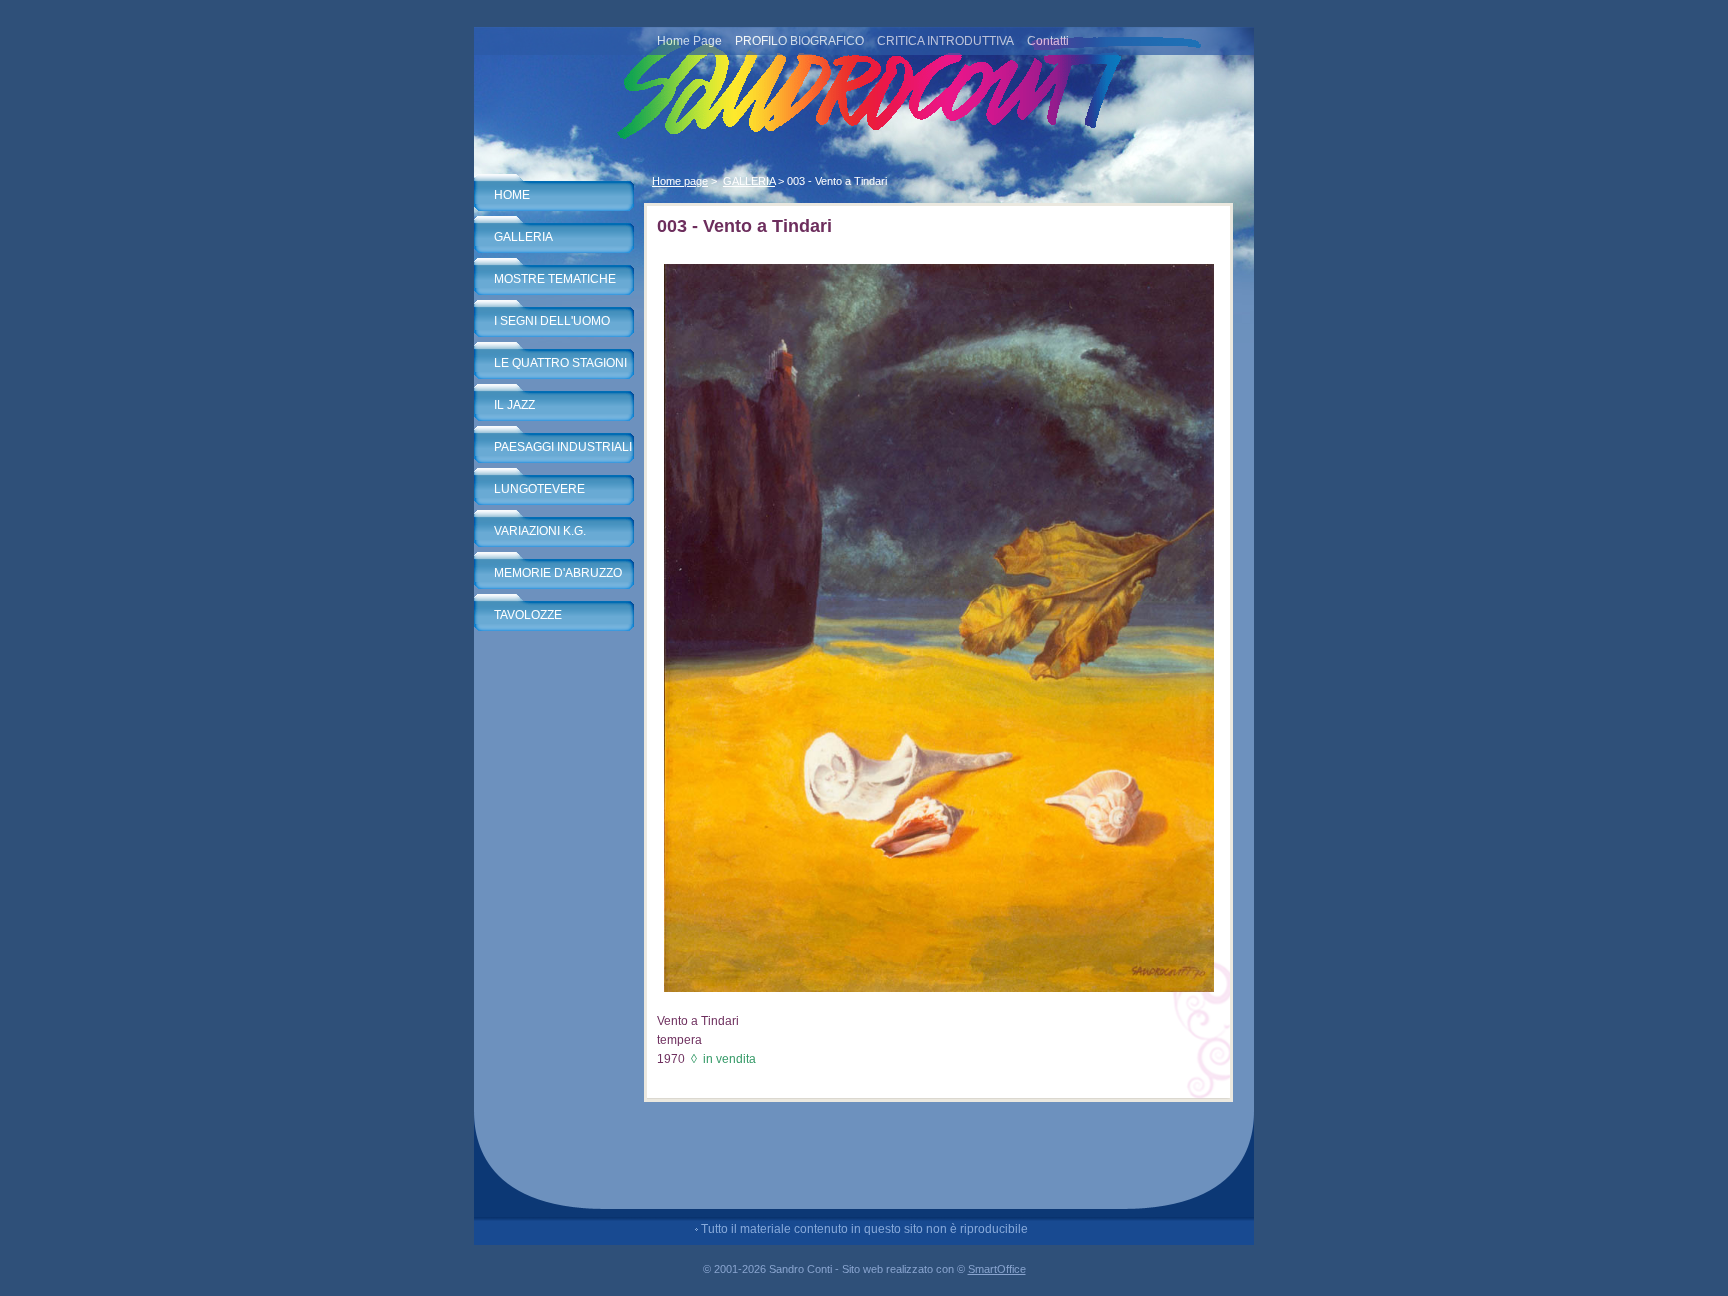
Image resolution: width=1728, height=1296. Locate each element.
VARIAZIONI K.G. (540, 531)
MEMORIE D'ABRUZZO (558, 573)
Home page (680, 181)
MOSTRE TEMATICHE (555, 279)
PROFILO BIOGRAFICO (799, 41)
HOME (512, 195)
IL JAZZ (514, 405)
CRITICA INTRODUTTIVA (945, 41)
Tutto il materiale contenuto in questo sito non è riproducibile (864, 1229)
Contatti (1048, 41)
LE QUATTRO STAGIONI (560, 363)
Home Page (689, 41)
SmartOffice (997, 1269)
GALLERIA (523, 237)
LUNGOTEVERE (539, 489)
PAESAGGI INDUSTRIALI (563, 447)
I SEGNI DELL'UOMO (552, 321)
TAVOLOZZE (528, 615)
